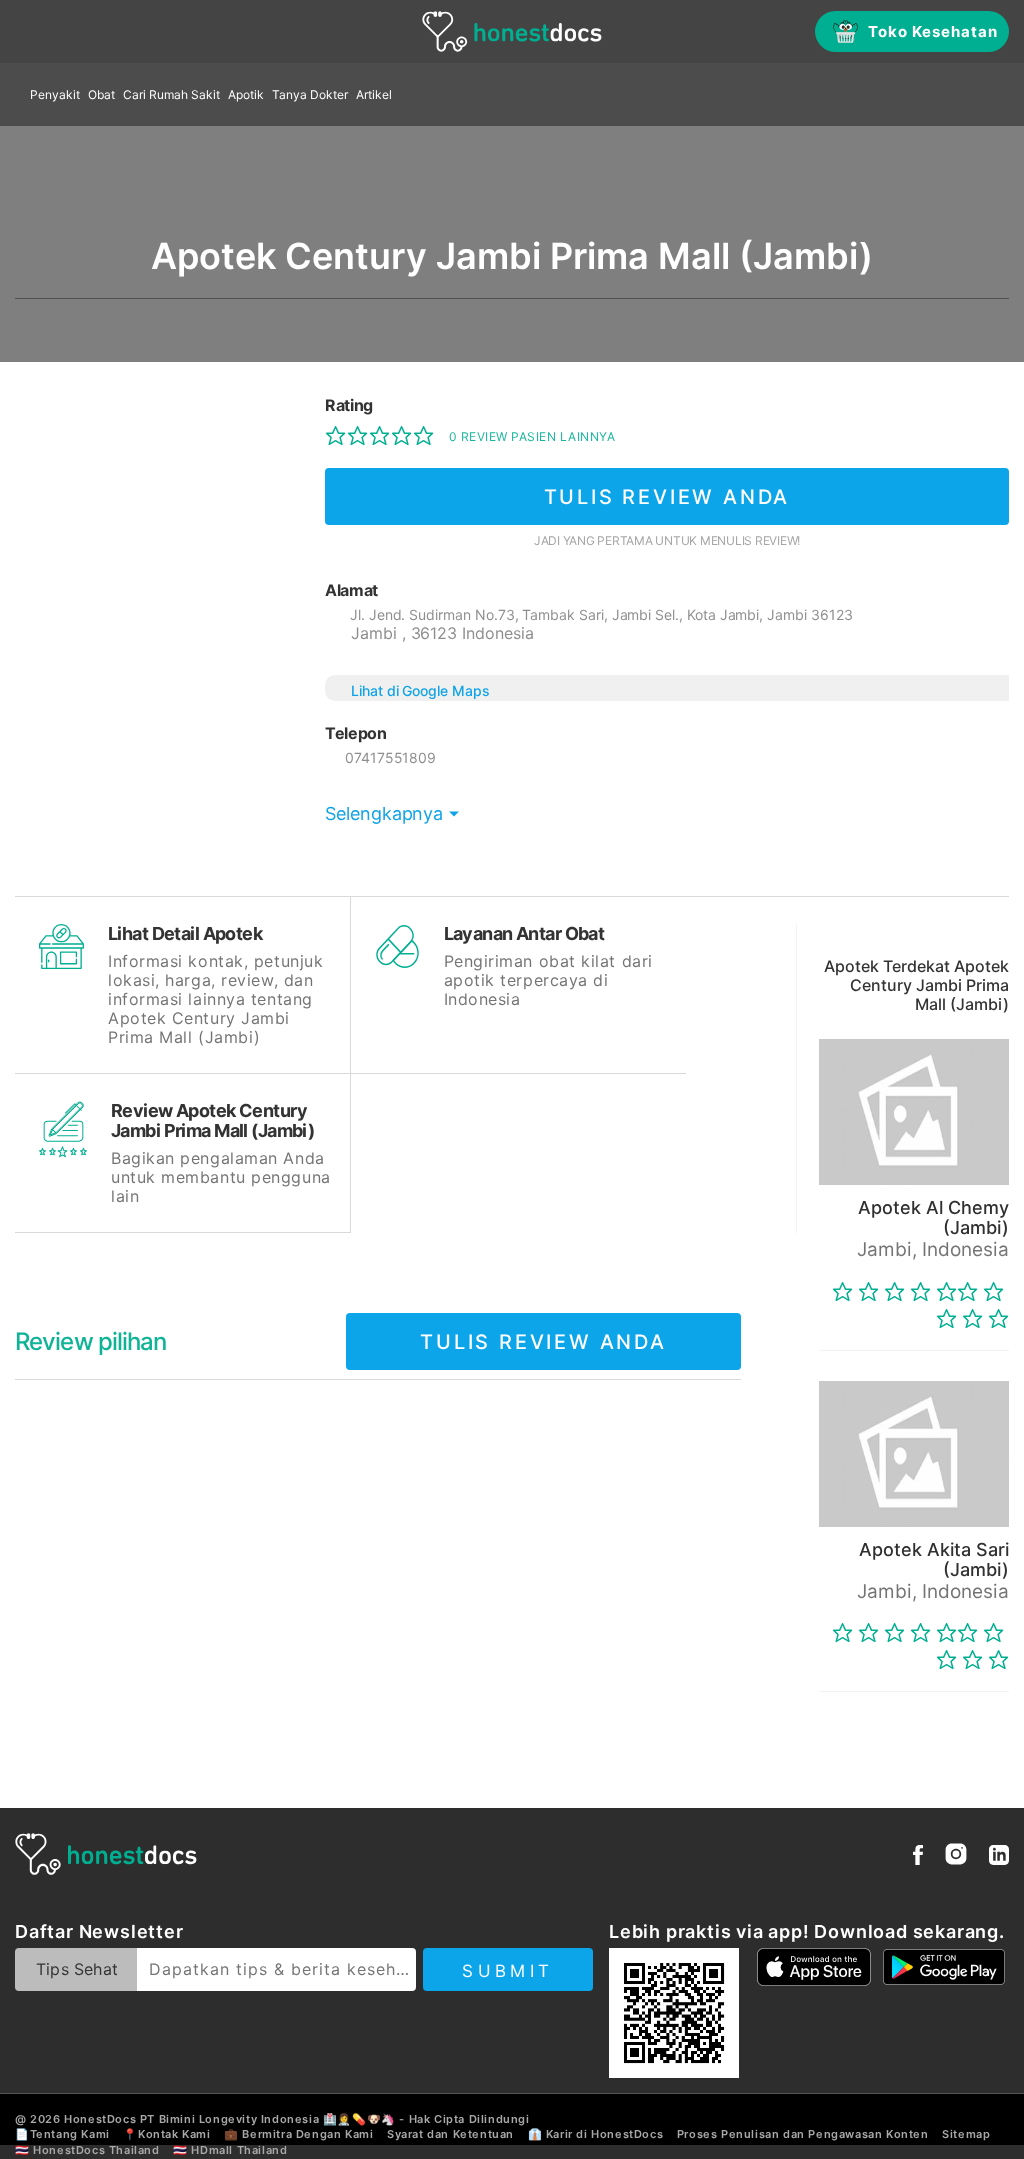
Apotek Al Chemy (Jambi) (933, 1217)
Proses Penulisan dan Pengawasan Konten (803, 2134)
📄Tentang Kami (62, 2134)
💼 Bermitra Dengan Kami (298, 2134)
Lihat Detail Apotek (185, 933)
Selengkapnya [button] (384, 813)
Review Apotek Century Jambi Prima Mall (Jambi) (212, 1120)
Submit (507, 1971)
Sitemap (966, 2134)
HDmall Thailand (239, 2150)
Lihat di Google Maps (420, 690)
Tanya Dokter (310, 94)
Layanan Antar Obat (524, 933)
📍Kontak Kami (166, 2134)
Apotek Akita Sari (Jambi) (934, 1559)
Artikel (374, 94)
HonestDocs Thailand (96, 2150)
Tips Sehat (77, 1969)
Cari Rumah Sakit (171, 94)
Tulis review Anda (667, 497)
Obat (101, 94)
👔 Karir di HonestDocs (596, 2134)
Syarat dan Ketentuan (450, 2134)
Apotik (246, 94)
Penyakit (55, 94)
